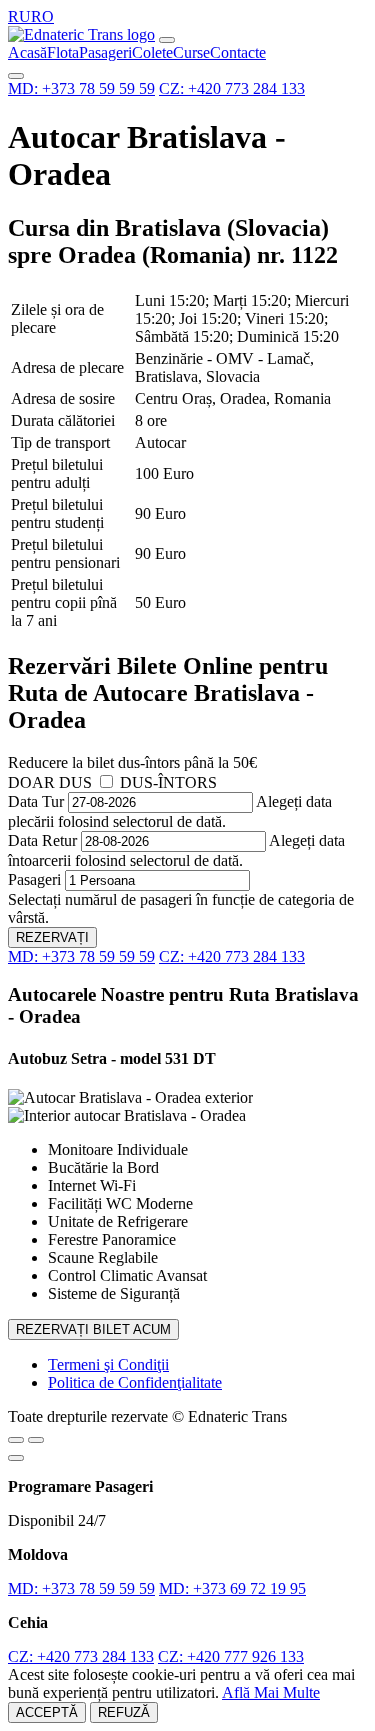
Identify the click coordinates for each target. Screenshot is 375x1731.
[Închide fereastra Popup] (16, 1458)
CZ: (232, 88)
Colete (152, 52)
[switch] (106, 781)
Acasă (27, 52)
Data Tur (36, 801)
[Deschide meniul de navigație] (167, 40)
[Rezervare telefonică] (36, 1440)
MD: (81, 88)
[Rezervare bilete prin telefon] (16, 76)
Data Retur (42, 840)
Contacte (238, 52)
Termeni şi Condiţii (108, 1364)
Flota (63, 52)
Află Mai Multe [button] (271, 1692)
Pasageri (105, 52)
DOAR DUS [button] (50, 782)
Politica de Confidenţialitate (135, 1382)
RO (42, 16)
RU (19, 16)
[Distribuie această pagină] (16, 1440)
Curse (191, 52)
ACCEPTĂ (47, 1712)
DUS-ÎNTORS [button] (168, 782)
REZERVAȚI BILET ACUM (93, 1329)
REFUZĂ (124, 1712)
